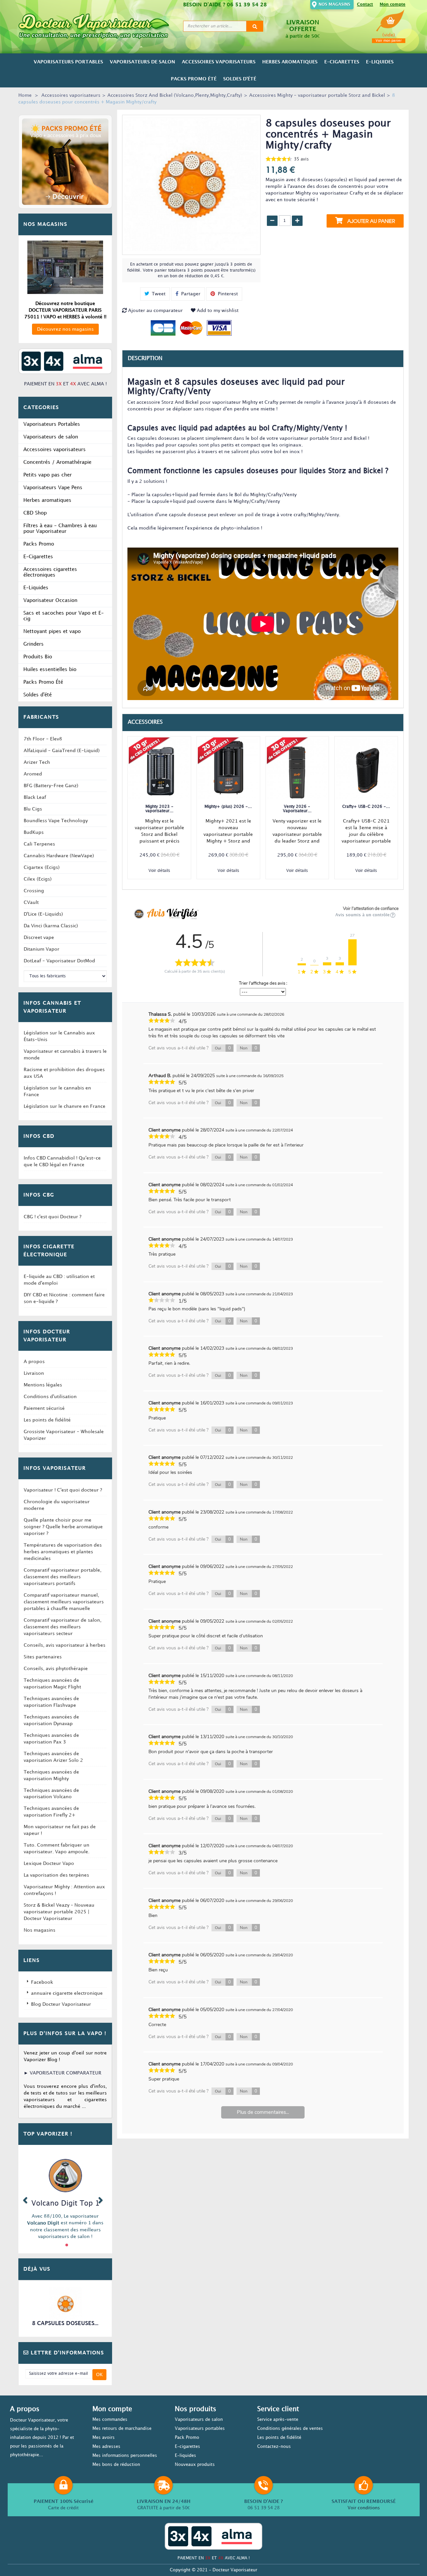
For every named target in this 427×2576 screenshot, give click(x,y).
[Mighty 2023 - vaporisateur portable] (159, 768)
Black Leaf (35, 797)
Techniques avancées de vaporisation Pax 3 (51, 1739)
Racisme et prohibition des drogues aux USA (64, 1073)
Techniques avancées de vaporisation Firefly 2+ (51, 1812)
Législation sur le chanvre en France (65, 1106)
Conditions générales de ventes (290, 2429)
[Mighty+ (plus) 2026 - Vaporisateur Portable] (228, 768)
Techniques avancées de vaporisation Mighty (51, 1775)
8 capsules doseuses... (65, 2324)
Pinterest (227, 294)
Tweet (158, 294)
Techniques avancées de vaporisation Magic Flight (52, 1684)
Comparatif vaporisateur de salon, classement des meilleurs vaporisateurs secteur (63, 1627)
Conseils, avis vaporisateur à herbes (65, 1645)
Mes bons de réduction (116, 2465)
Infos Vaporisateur (55, 1469)
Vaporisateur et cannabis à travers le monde (65, 1055)
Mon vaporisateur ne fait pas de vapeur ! (60, 1830)
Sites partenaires (43, 1657)
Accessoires (145, 722)
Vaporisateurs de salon (199, 2420)
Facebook (42, 1982)
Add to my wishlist (217, 310)
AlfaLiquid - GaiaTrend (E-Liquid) (62, 751)
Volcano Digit (43, 2223)
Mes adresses (106, 2447)
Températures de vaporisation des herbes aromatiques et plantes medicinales (63, 1552)
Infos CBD (39, 1137)
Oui (223, 1048)
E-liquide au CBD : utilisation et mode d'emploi (59, 1280)
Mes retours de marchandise (122, 2429)
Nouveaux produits (195, 2465)
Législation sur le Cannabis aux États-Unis (59, 1036)
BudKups (34, 832)
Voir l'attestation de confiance (371, 909)
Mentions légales (43, 1385)
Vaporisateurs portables (200, 2429)
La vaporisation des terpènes (56, 1875)
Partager (190, 294)
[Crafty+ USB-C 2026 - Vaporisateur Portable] (366, 768)
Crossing (34, 891)
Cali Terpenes (39, 844)
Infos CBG (39, 1195)
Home (25, 95)
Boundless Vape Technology (56, 821)
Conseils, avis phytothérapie (56, 1669)
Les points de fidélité (47, 1420)
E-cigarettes (187, 2447)
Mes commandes (110, 2420)
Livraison (34, 1373)
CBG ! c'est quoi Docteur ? (53, 1217)
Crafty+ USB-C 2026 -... (366, 807)
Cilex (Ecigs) (38, 879)
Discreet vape (39, 937)
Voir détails (159, 871)
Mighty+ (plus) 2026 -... (228, 807)
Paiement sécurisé (44, 1408)
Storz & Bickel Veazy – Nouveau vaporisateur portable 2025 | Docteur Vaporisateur (59, 1912)
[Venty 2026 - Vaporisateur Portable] (297, 768)
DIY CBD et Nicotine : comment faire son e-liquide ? (64, 1298)
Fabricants (41, 717)
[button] (25, 2199)
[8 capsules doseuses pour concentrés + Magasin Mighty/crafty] (65, 2304)
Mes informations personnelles (125, 2456)
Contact (365, 5)
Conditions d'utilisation (50, 1397)
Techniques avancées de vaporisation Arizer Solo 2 (53, 1757)
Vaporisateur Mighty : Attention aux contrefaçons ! (64, 1890)
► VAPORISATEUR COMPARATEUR (63, 2073)
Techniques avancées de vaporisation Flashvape (51, 1702)
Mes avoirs (104, 2438)
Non (249, 1048)
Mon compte (392, 5)
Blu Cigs (33, 809)
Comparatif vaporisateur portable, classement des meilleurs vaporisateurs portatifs (63, 1577)
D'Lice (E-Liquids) (43, 914)
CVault (31, 902)
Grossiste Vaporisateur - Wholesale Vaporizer (64, 1435)
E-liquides (185, 2456)
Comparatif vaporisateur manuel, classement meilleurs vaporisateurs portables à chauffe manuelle (64, 1602)
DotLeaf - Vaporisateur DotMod (59, 961)
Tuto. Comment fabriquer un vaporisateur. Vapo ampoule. (57, 1848)
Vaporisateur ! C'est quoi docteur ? (63, 1490)
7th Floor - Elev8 (43, 739)
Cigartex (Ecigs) (42, 867)
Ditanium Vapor (42, 949)
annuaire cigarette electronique (67, 1993)
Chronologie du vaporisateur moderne (57, 1505)
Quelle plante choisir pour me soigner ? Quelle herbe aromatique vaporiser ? (63, 1527)
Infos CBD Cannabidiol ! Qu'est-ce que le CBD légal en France (62, 1161)
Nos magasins (334, 5)
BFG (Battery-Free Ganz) (51, 786)
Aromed (33, 774)
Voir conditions (364, 2508)
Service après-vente (278, 2420)
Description (145, 359)
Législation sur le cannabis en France (57, 1091)
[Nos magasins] (65, 267)
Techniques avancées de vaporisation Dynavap (51, 1720)
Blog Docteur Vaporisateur (61, 2004)
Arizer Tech (37, 762)
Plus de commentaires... (263, 2112)
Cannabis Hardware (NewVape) (59, 856)
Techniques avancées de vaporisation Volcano (51, 1794)
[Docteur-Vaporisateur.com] (98, 26)
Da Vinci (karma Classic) (51, 926)
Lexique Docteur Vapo (49, 1863)
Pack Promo (187, 2438)
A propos (34, 1362)
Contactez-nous (274, 2447)
